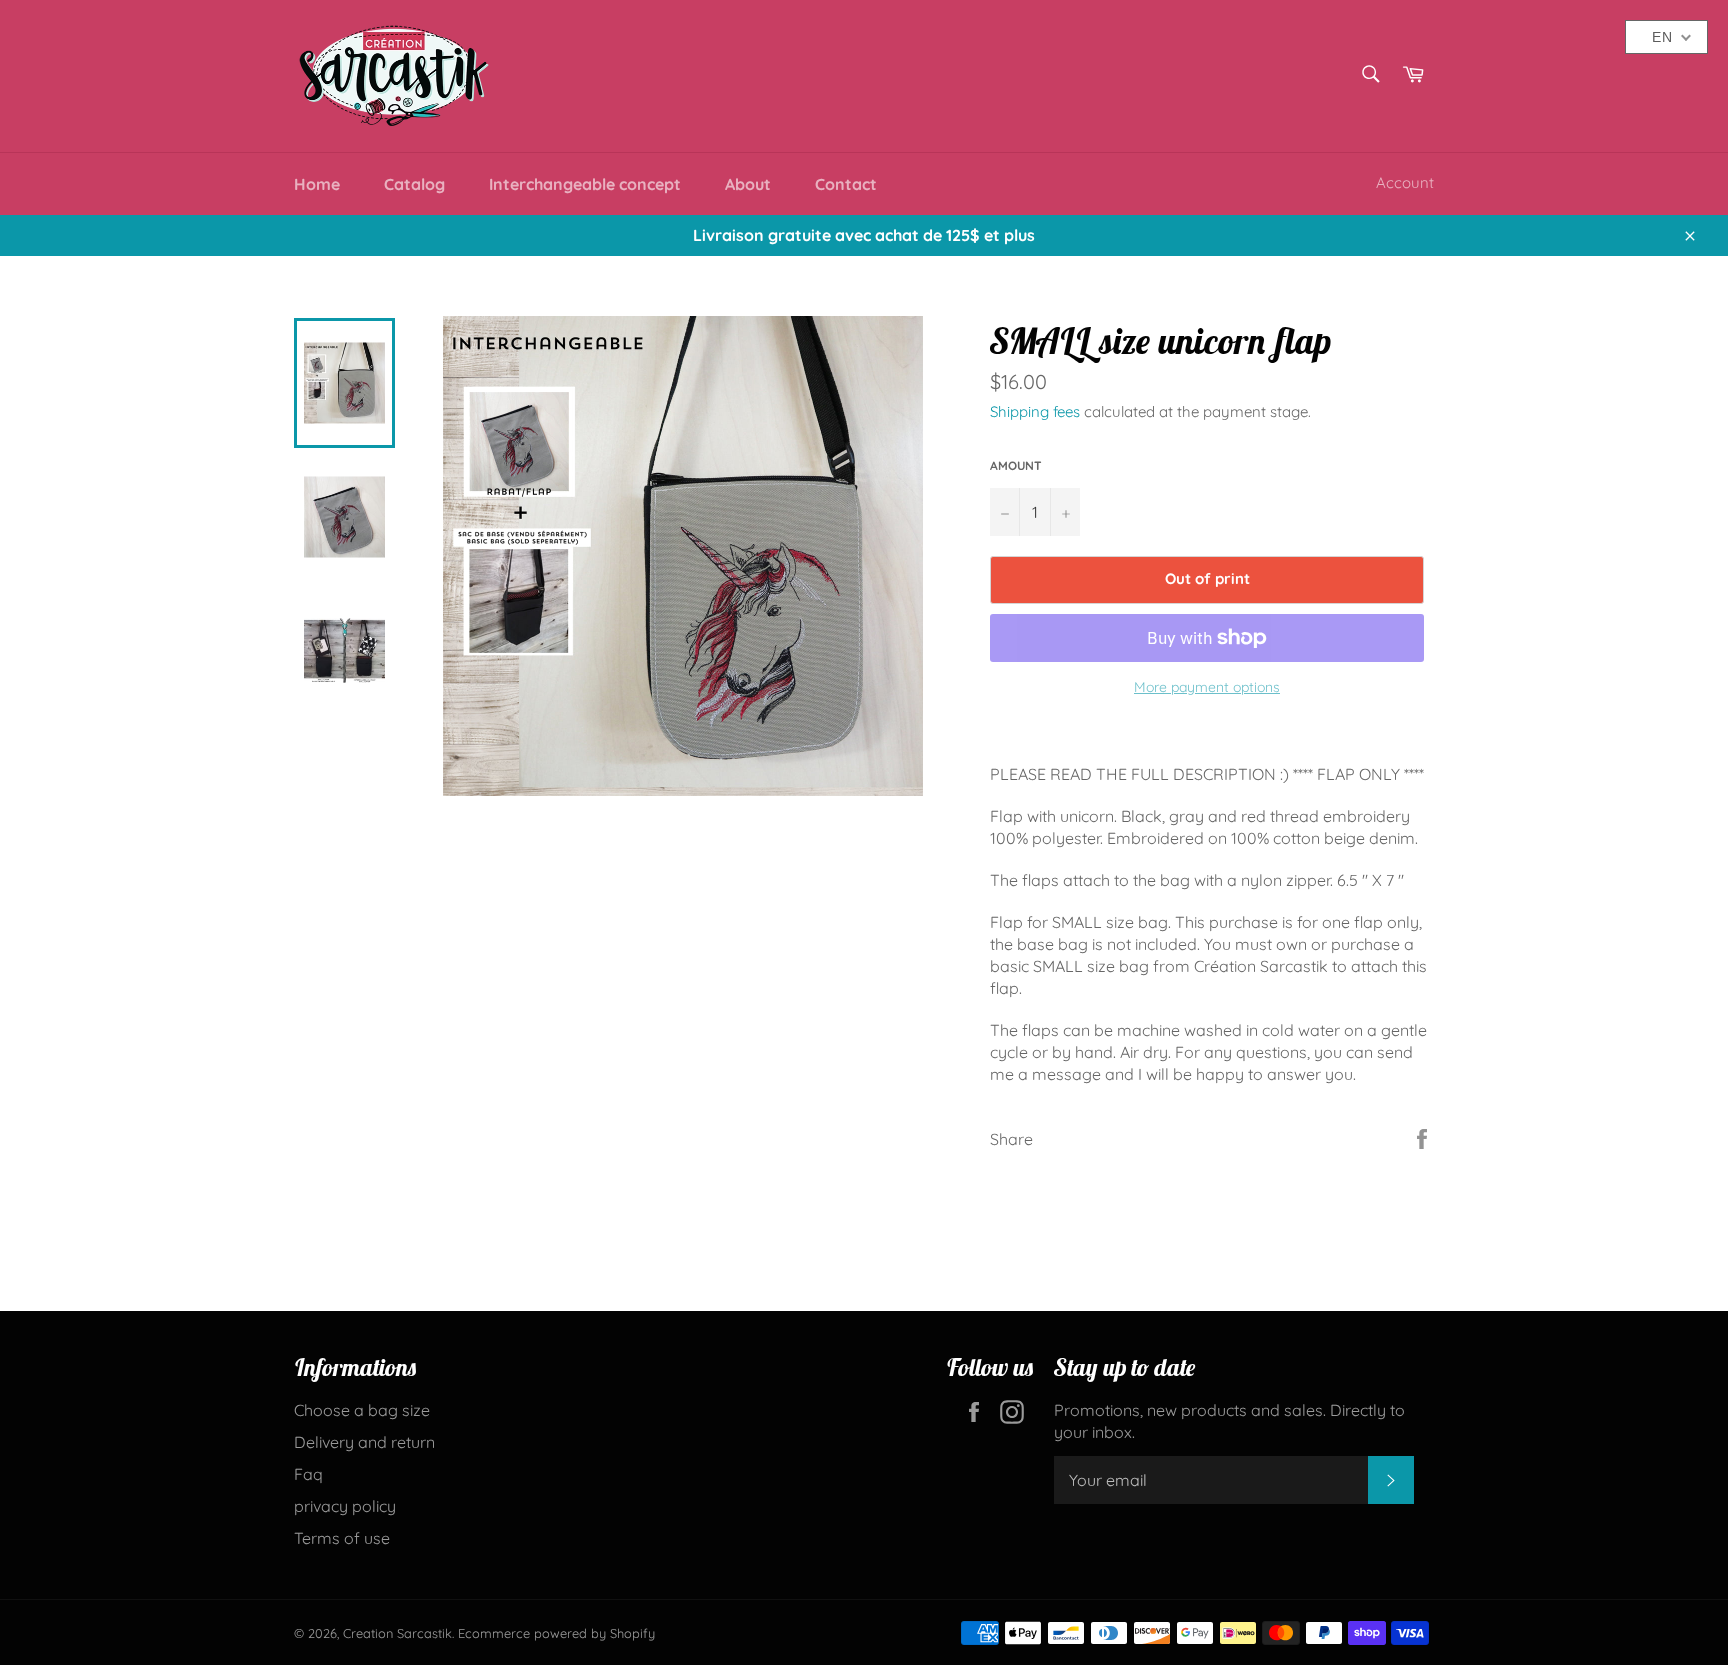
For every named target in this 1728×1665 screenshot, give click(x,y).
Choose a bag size (362, 1410)
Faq (308, 1474)
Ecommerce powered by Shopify (556, 1633)
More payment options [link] (1207, 687)
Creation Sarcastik (397, 1633)
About (748, 184)
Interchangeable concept (585, 184)
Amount (1016, 465)
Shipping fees (1035, 411)
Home (317, 184)
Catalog (414, 184)
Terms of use (342, 1538)
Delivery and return (364, 1442)
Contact (846, 184)
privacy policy (345, 1506)
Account (1405, 182)
